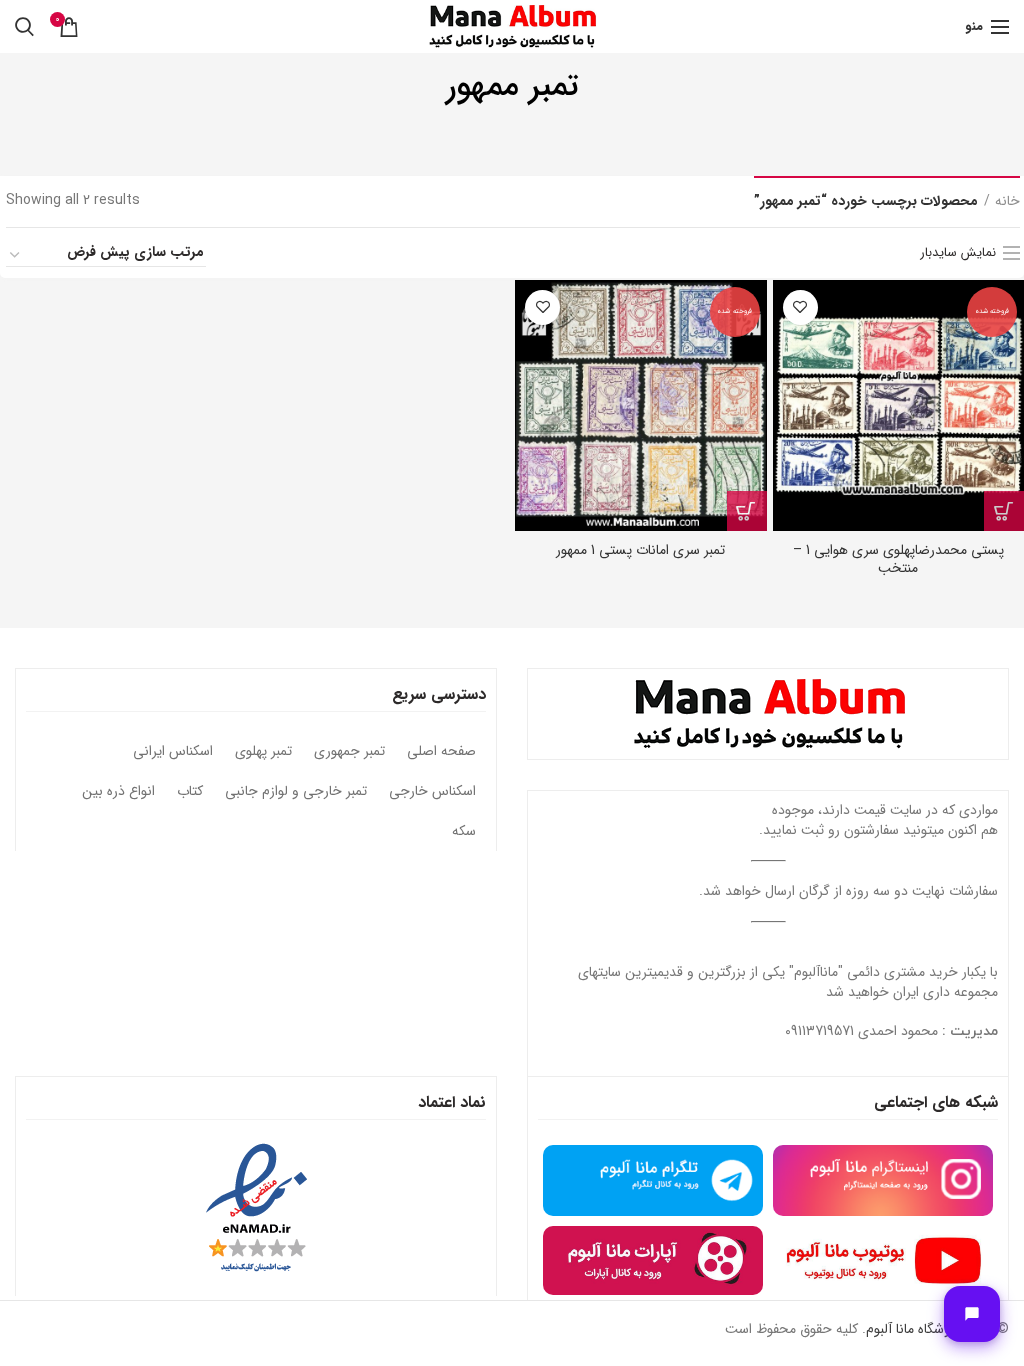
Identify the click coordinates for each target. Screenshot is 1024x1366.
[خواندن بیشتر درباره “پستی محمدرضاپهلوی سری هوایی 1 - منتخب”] (1004, 511)
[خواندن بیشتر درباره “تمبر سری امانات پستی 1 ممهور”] (747, 511)
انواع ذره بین (118, 792)
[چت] (972, 1314)
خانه (1007, 202)
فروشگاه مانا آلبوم (914, 1329)
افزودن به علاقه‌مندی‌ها (800, 307)
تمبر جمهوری (349, 752)
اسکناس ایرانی (173, 752)
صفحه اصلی (441, 752)
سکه (464, 832)
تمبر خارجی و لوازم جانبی (296, 792)
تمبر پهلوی (263, 752)
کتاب (190, 792)
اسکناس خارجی (432, 792)
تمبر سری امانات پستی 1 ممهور (640, 550)
